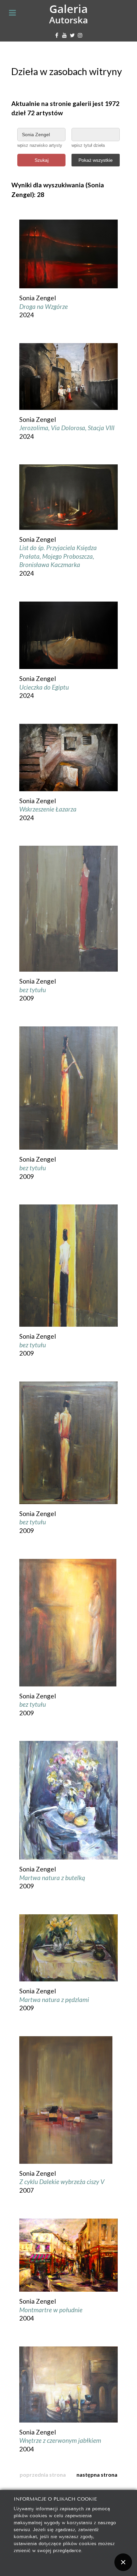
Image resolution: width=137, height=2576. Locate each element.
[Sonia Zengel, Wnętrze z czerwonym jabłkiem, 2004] (68, 2384)
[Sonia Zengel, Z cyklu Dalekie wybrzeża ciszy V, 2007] (66, 2099)
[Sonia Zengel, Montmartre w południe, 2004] (68, 2254)
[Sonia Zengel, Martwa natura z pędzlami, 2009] (68, 1947)
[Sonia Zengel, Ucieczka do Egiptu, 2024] (68, 634)
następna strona (97, 2475)
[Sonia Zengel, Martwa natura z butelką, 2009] (68, 1800)
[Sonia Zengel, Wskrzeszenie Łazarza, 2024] (68, 757)
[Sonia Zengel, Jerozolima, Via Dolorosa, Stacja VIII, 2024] (68, 376)
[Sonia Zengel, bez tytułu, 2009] (68, 908)
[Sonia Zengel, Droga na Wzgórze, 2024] (68, 253)
